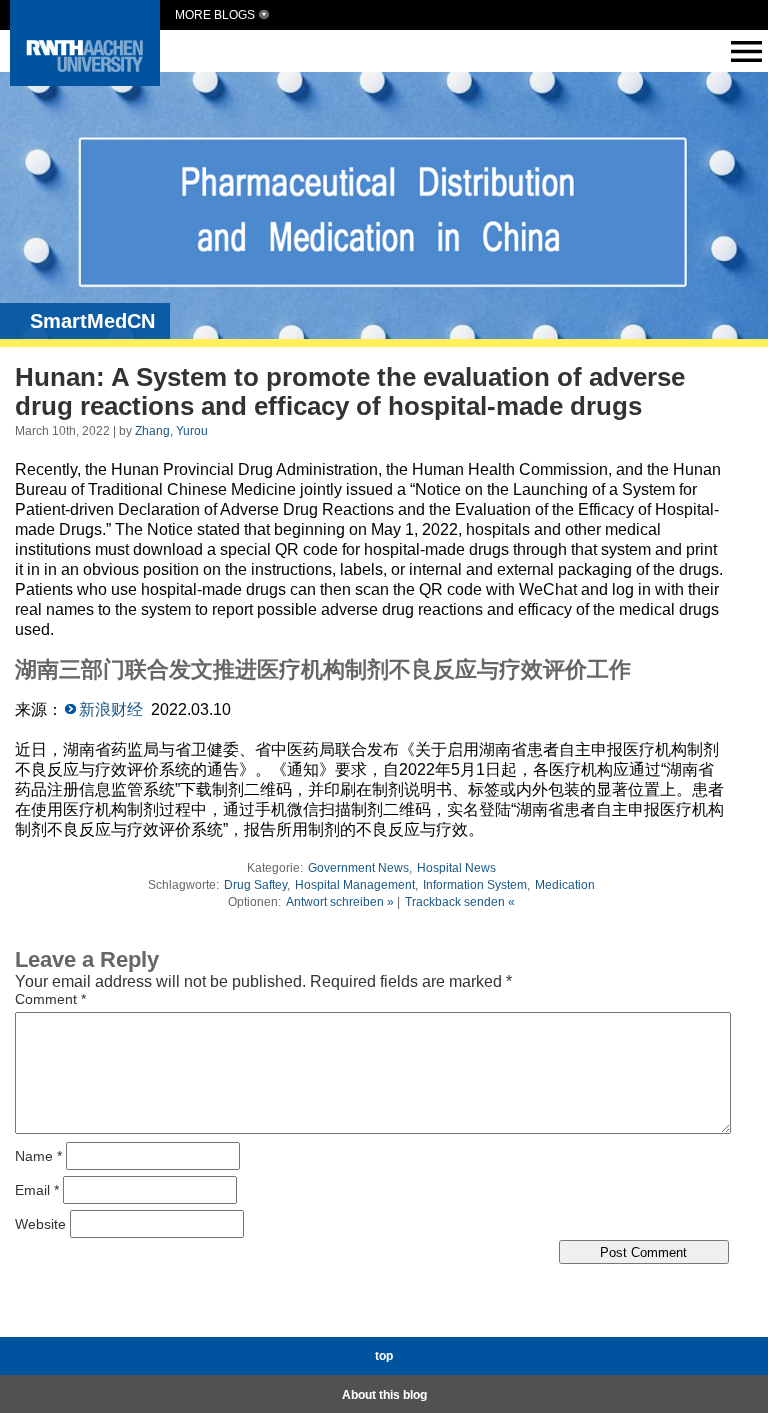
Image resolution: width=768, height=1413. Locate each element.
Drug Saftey (255, 885)
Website (40, 1224)
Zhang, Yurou (171, 431)
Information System (475, 885)
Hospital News (456, 868)
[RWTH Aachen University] (85, 80)
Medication (565, 885)
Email (37, 1190)
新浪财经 (111, 709)
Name (38, 1156)
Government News (358, 868)
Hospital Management (355, 885)
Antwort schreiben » (340, 902)
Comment (50, 999)
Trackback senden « (460, 902)
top (384, 1356)
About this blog (384, 1395)
